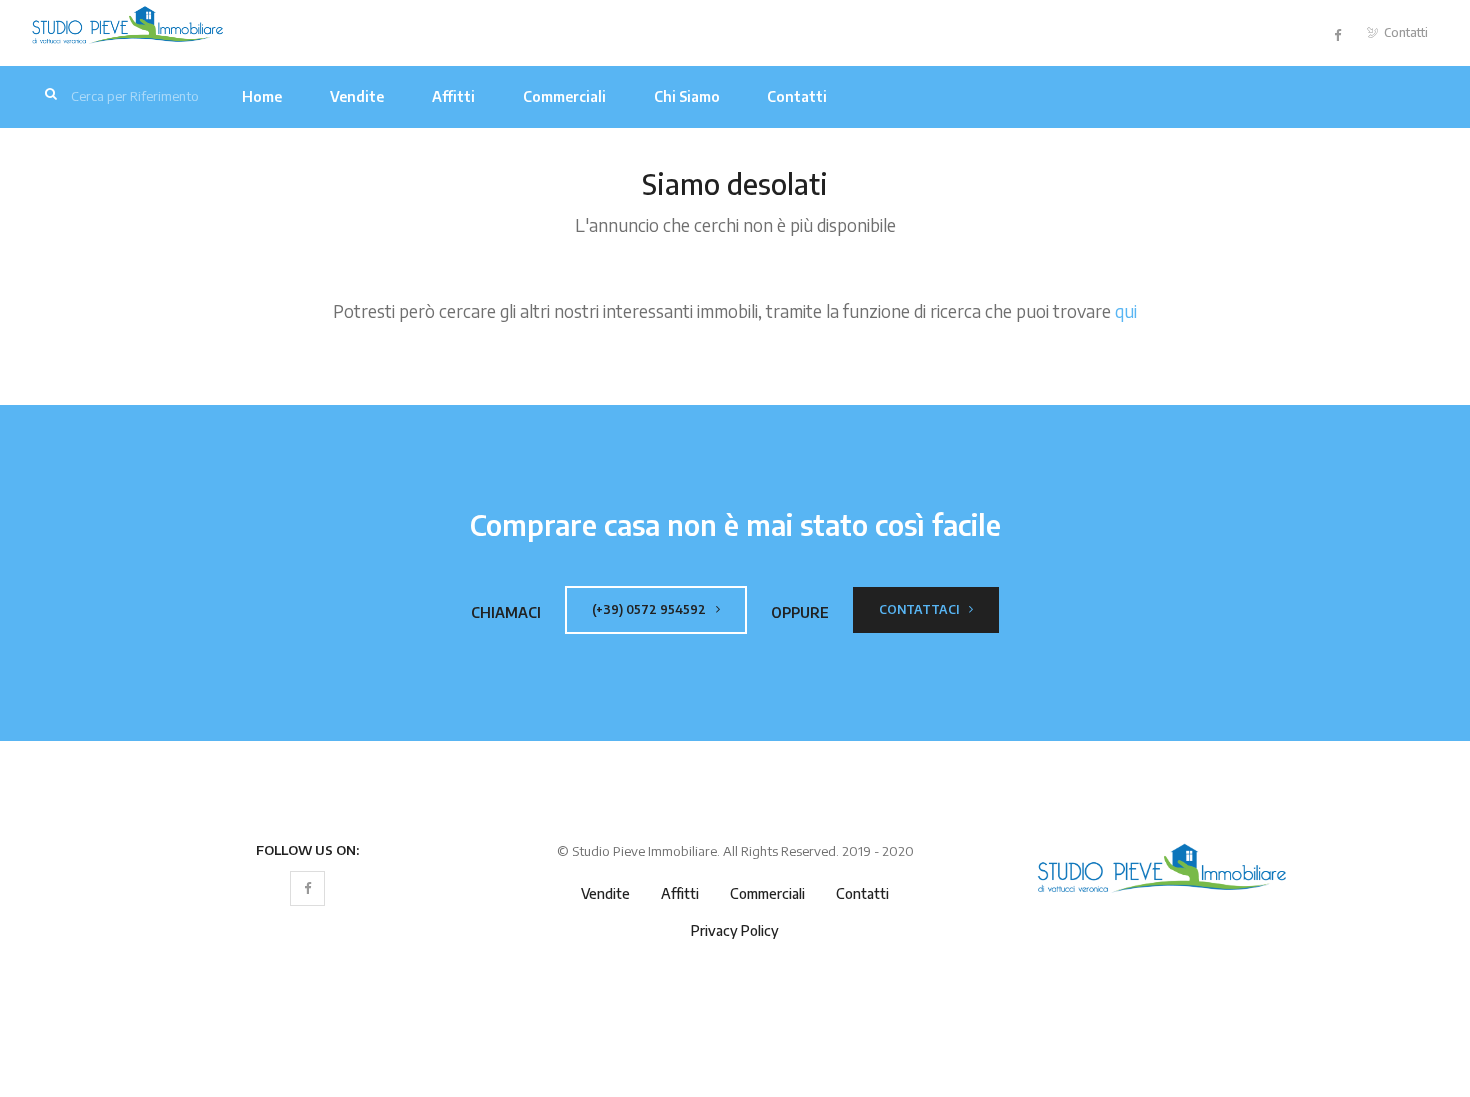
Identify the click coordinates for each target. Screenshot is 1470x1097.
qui (1126, 311)
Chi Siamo (687, 96)
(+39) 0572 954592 (650, 609)
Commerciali (564, 96)
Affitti (453, 96)
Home (262, 96)
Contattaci (920, 609)
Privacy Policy (735, 930)
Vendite (357, 96)
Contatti (1404, 32)
